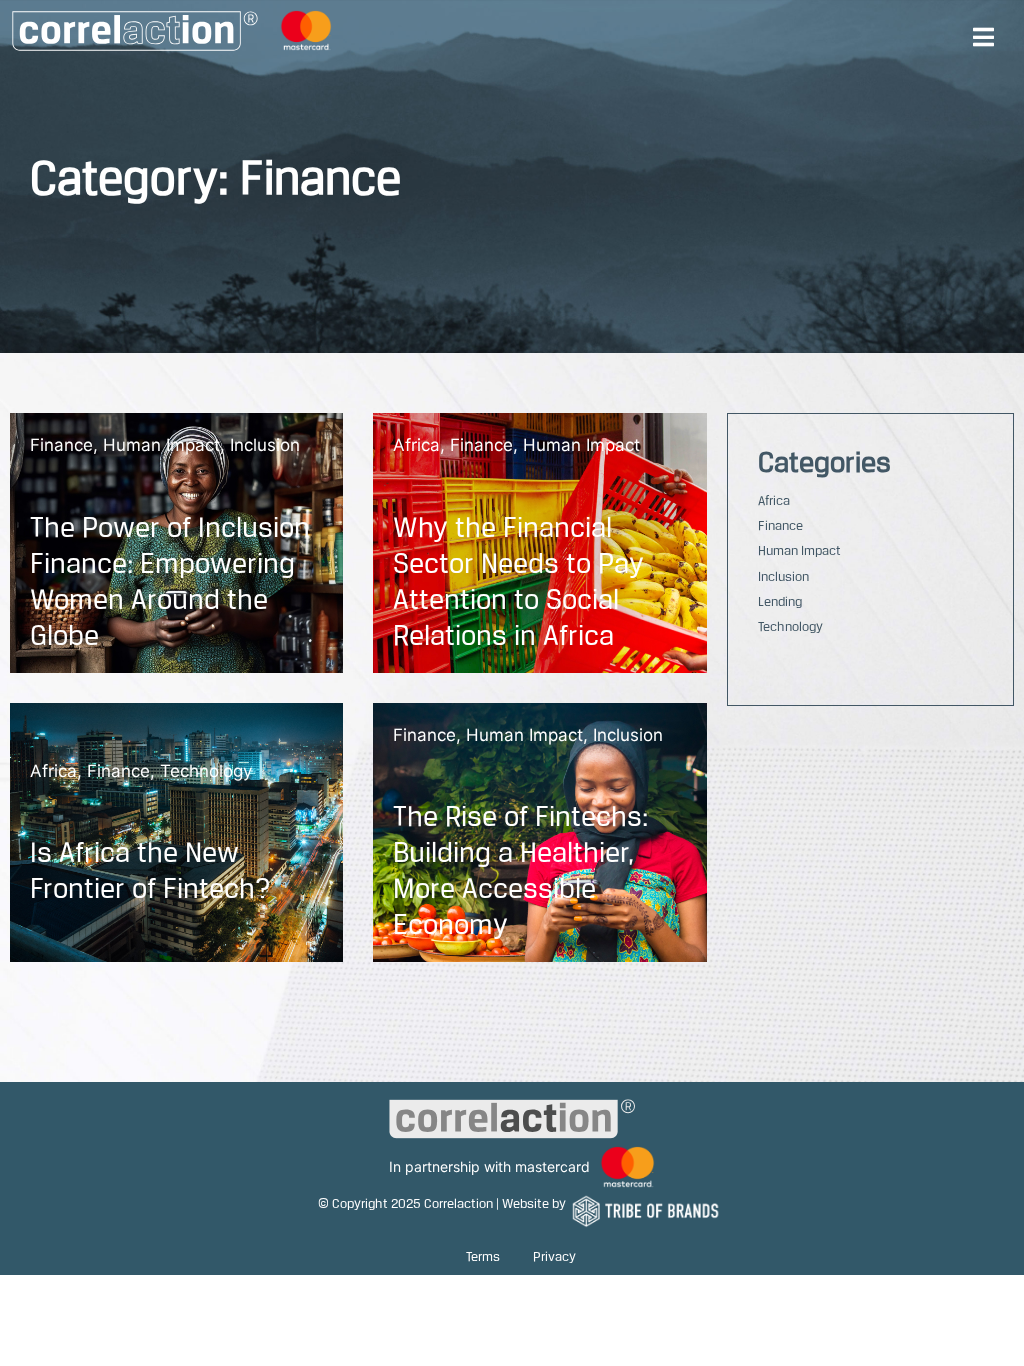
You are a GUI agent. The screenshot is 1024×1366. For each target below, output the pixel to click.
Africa (416, 445)
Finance (61, 445)
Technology (206, 771)
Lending (780, 601)
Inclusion (265, 445)
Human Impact (161, 445)
